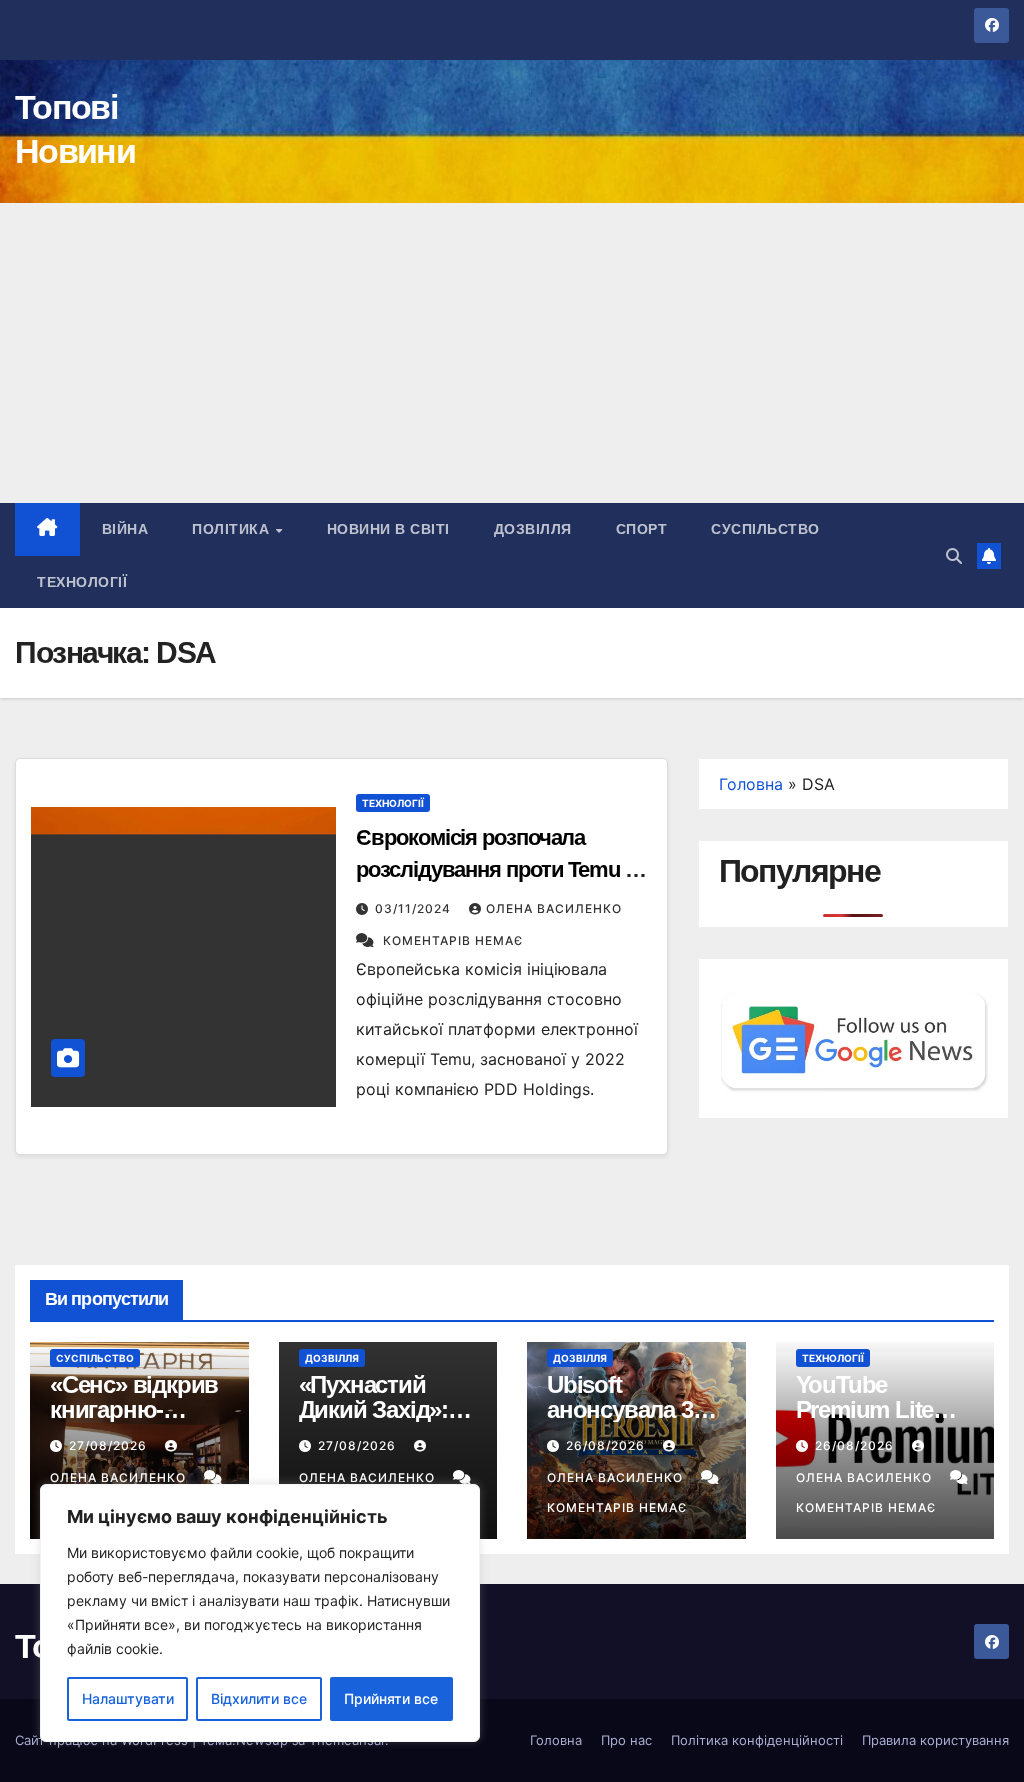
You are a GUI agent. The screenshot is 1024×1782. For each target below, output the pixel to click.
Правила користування (935, 1740)
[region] (260, 1613)
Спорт (642, 529)
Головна (751, 784)
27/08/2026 (110, 1445)
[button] (954, 556)
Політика (233, 529)
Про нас (626, 1740)
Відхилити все (259, 1698)
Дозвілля (533, 529)
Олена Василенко (554, 908)
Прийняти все (391, 1698)
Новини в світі (388, 529)
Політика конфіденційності (757, 1740)
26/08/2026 (607, 1445)
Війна (125, 529)
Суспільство (765, 529)
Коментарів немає (453, 940)
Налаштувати (128, 1698)
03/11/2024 (415, 908)
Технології (82, 582)
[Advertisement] (512, 353)
